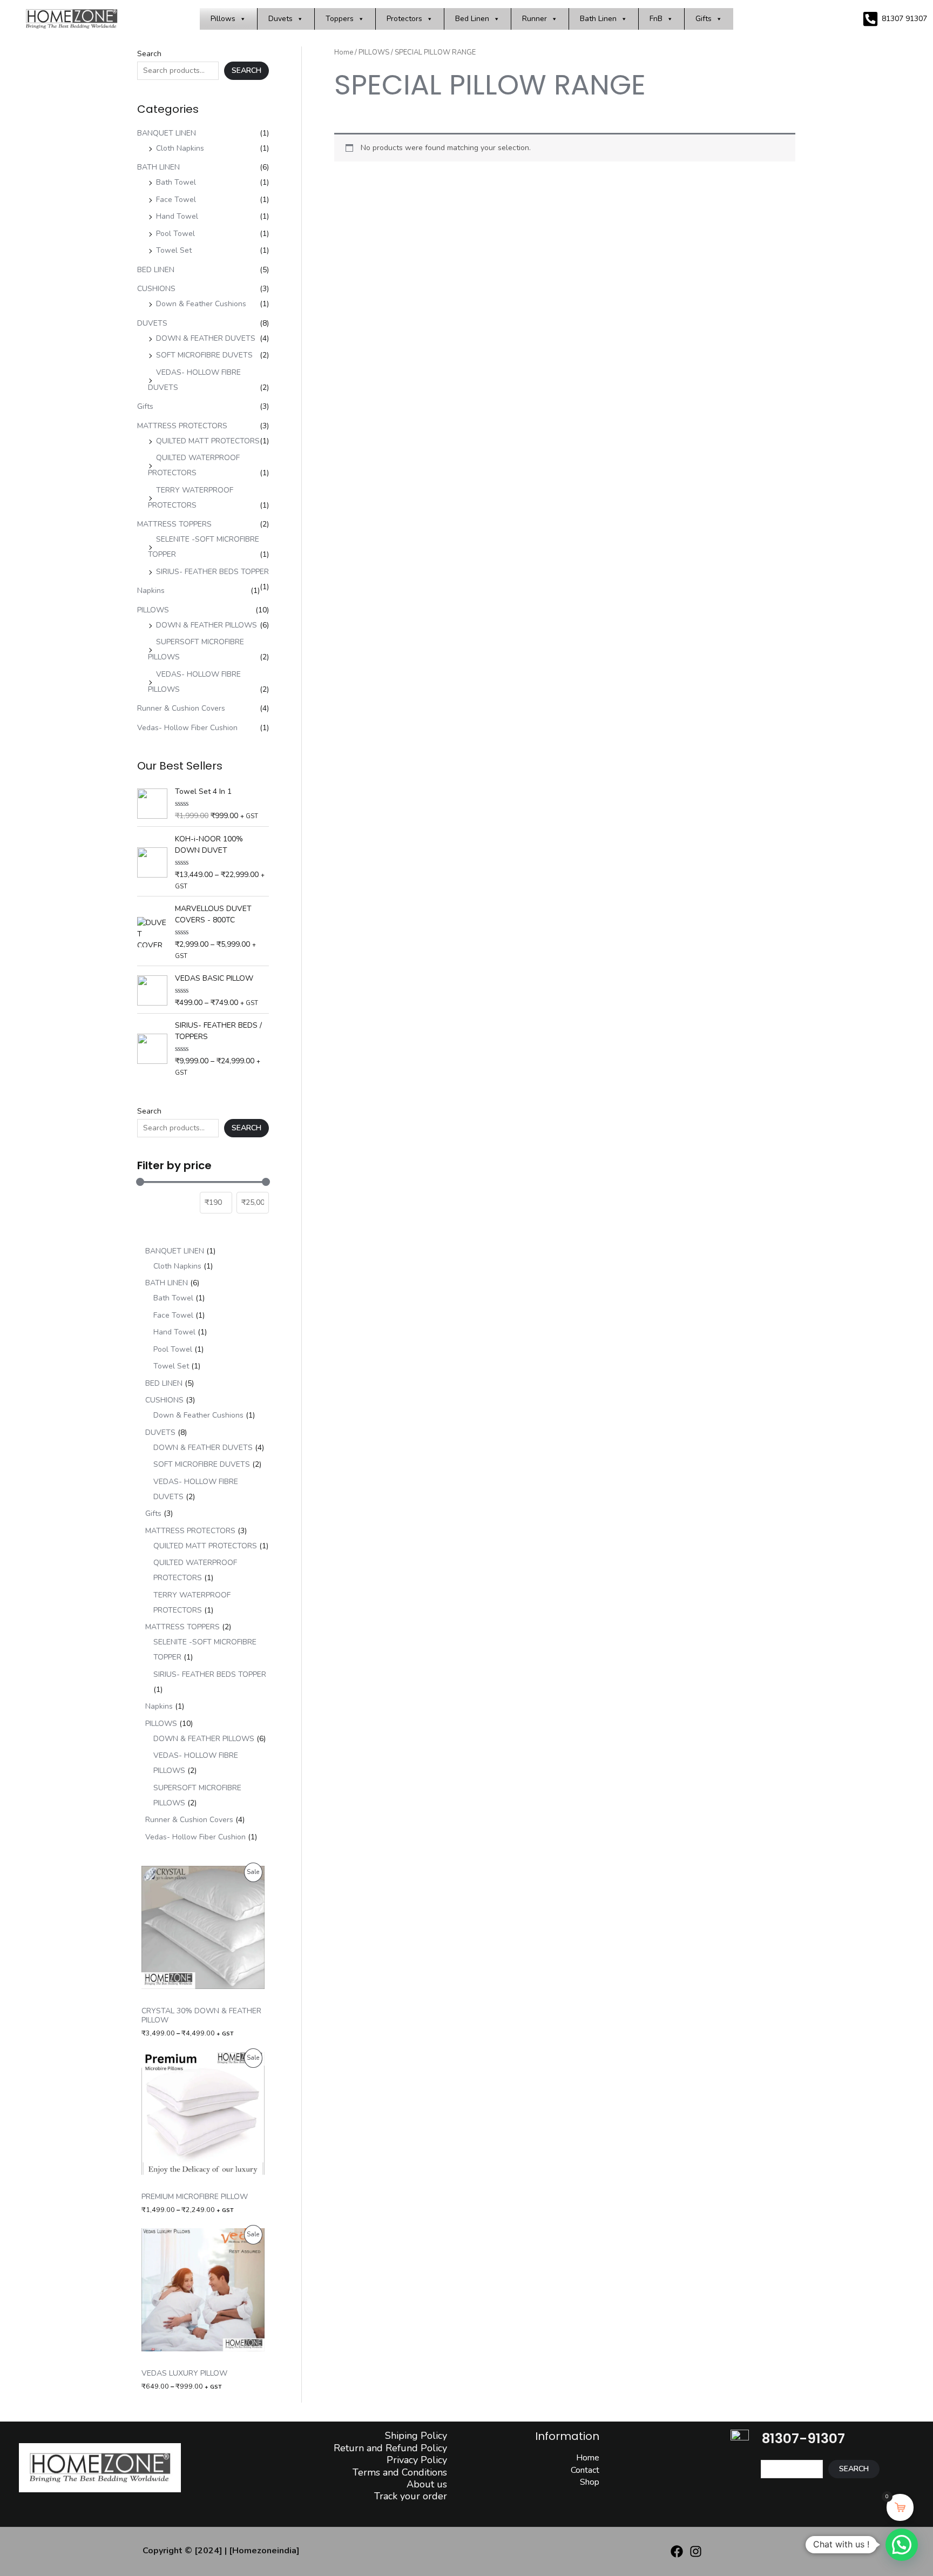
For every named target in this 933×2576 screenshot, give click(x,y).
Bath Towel (176, 182)
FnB (656, 19)
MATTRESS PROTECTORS (182, 426)
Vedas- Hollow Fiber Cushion (187, 728)
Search (149, 54)
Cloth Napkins (180, 148)
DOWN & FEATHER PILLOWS (207, 625)
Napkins (151, 591)
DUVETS (152, 323)
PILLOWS (153, 610)
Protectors (404, 19)
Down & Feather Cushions (201, 304)
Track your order (411, 2496)
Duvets (280, 19)
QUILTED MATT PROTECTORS (208, 441)
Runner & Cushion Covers (181, 708)
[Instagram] (696, 2551)
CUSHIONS (156, 289)
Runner (535, 19)
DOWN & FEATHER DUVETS (206, 338)
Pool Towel (175, 234)
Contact (585, 2470)
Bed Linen (472, 19)
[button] (902, 2545)
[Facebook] (677, 2551)
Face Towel (176, 200)
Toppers (340, 19)
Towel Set (174, 250)
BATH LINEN (158, 167)
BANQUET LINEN (167, 133)
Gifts (704, 19)
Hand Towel (177, 216)
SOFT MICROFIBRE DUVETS (204, 355)
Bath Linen (598, 19)
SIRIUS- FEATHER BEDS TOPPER (212, 572)
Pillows (223, 19)
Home (344, 52)
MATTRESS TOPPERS (174, 524)
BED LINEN (156, 270)
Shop (590, 2482)
